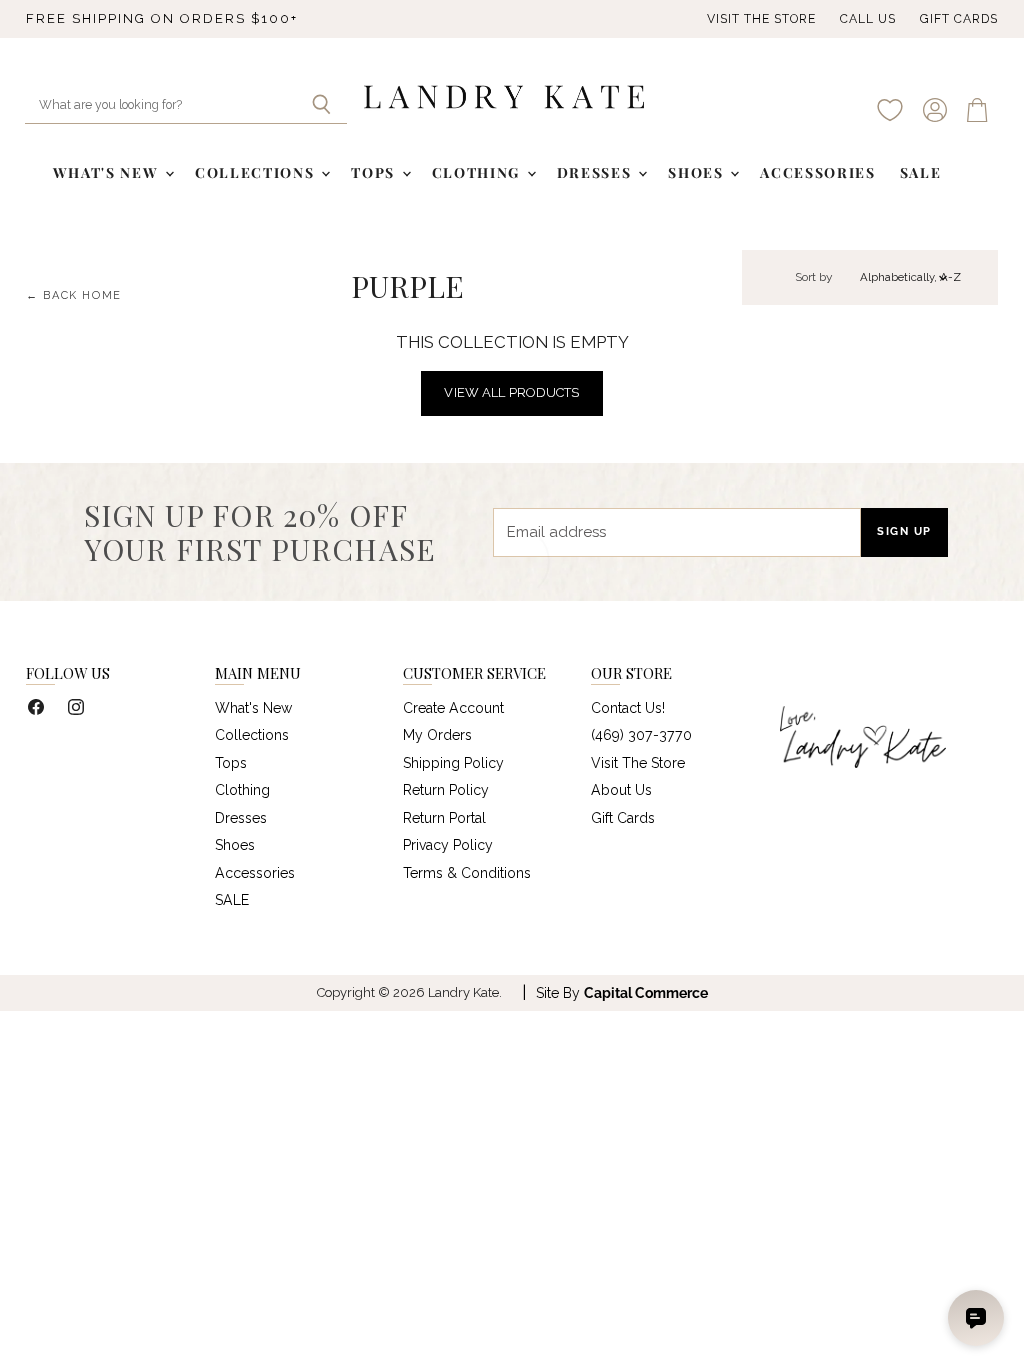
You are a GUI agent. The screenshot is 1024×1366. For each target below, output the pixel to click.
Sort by (814, 277)
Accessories (817, 172)
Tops (375, 172)
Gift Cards (959, 19)
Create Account (453, 708)
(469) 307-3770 (641, 735)
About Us (621, 790)
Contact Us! (628, 708)
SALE (921, 172)
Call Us (868, 19)
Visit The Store (761, 19)
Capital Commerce (646, 993)
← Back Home (74, 296)
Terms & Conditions (467, 873)
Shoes (698, 172)
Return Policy (446, 790)
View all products (511, 392)
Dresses (596, 172)
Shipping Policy (453, 763)
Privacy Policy (448, 845)
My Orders (437, 735)
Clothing (478, 172)
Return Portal (444, 818)
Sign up (904, 531)
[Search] (320, 106)
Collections (257, 172)
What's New (108, 172)
